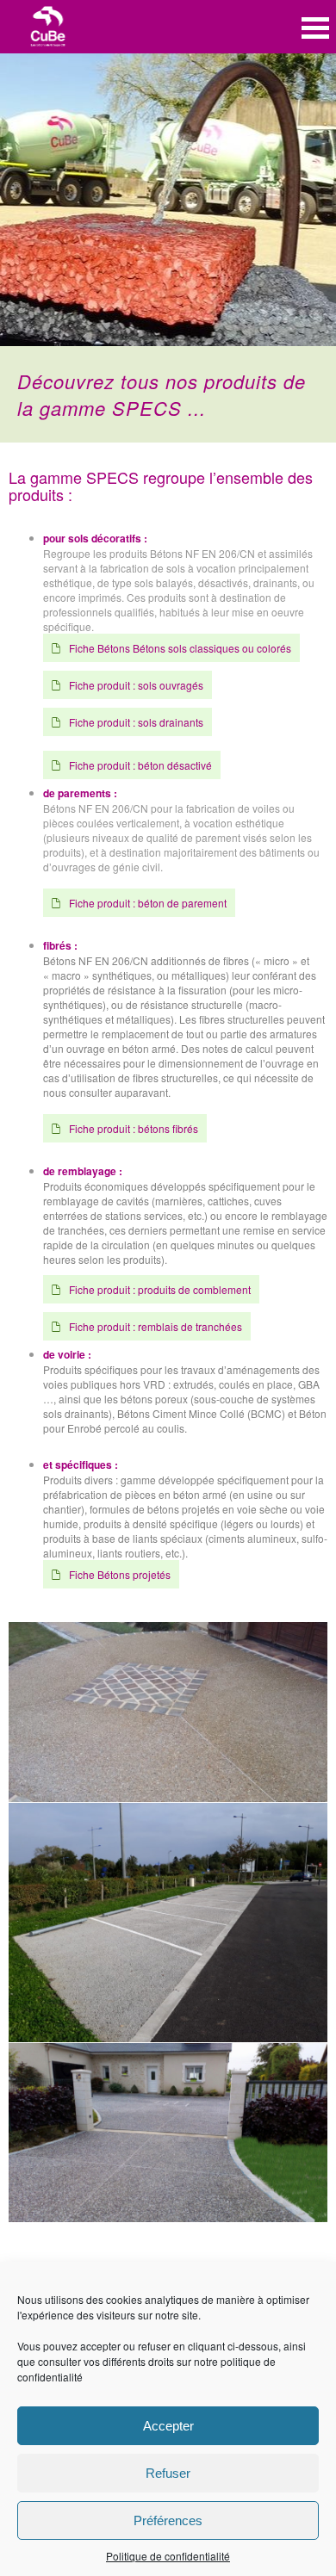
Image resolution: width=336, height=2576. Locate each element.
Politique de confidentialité (168, 2556)
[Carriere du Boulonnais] (48, 28)
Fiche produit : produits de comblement (160, 1289)
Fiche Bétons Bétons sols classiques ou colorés (180, 648)
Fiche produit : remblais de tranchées (156, 1326)
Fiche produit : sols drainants (136, 722)
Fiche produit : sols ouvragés (136, 685)
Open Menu (315, 28)
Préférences (168, 2520)
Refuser (168, 2473)
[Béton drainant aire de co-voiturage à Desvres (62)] (168, 1923)
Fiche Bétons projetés (120, 1574)
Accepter (168, 2426)
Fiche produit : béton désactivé (140, 765)
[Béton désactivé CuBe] (168, 1712)
